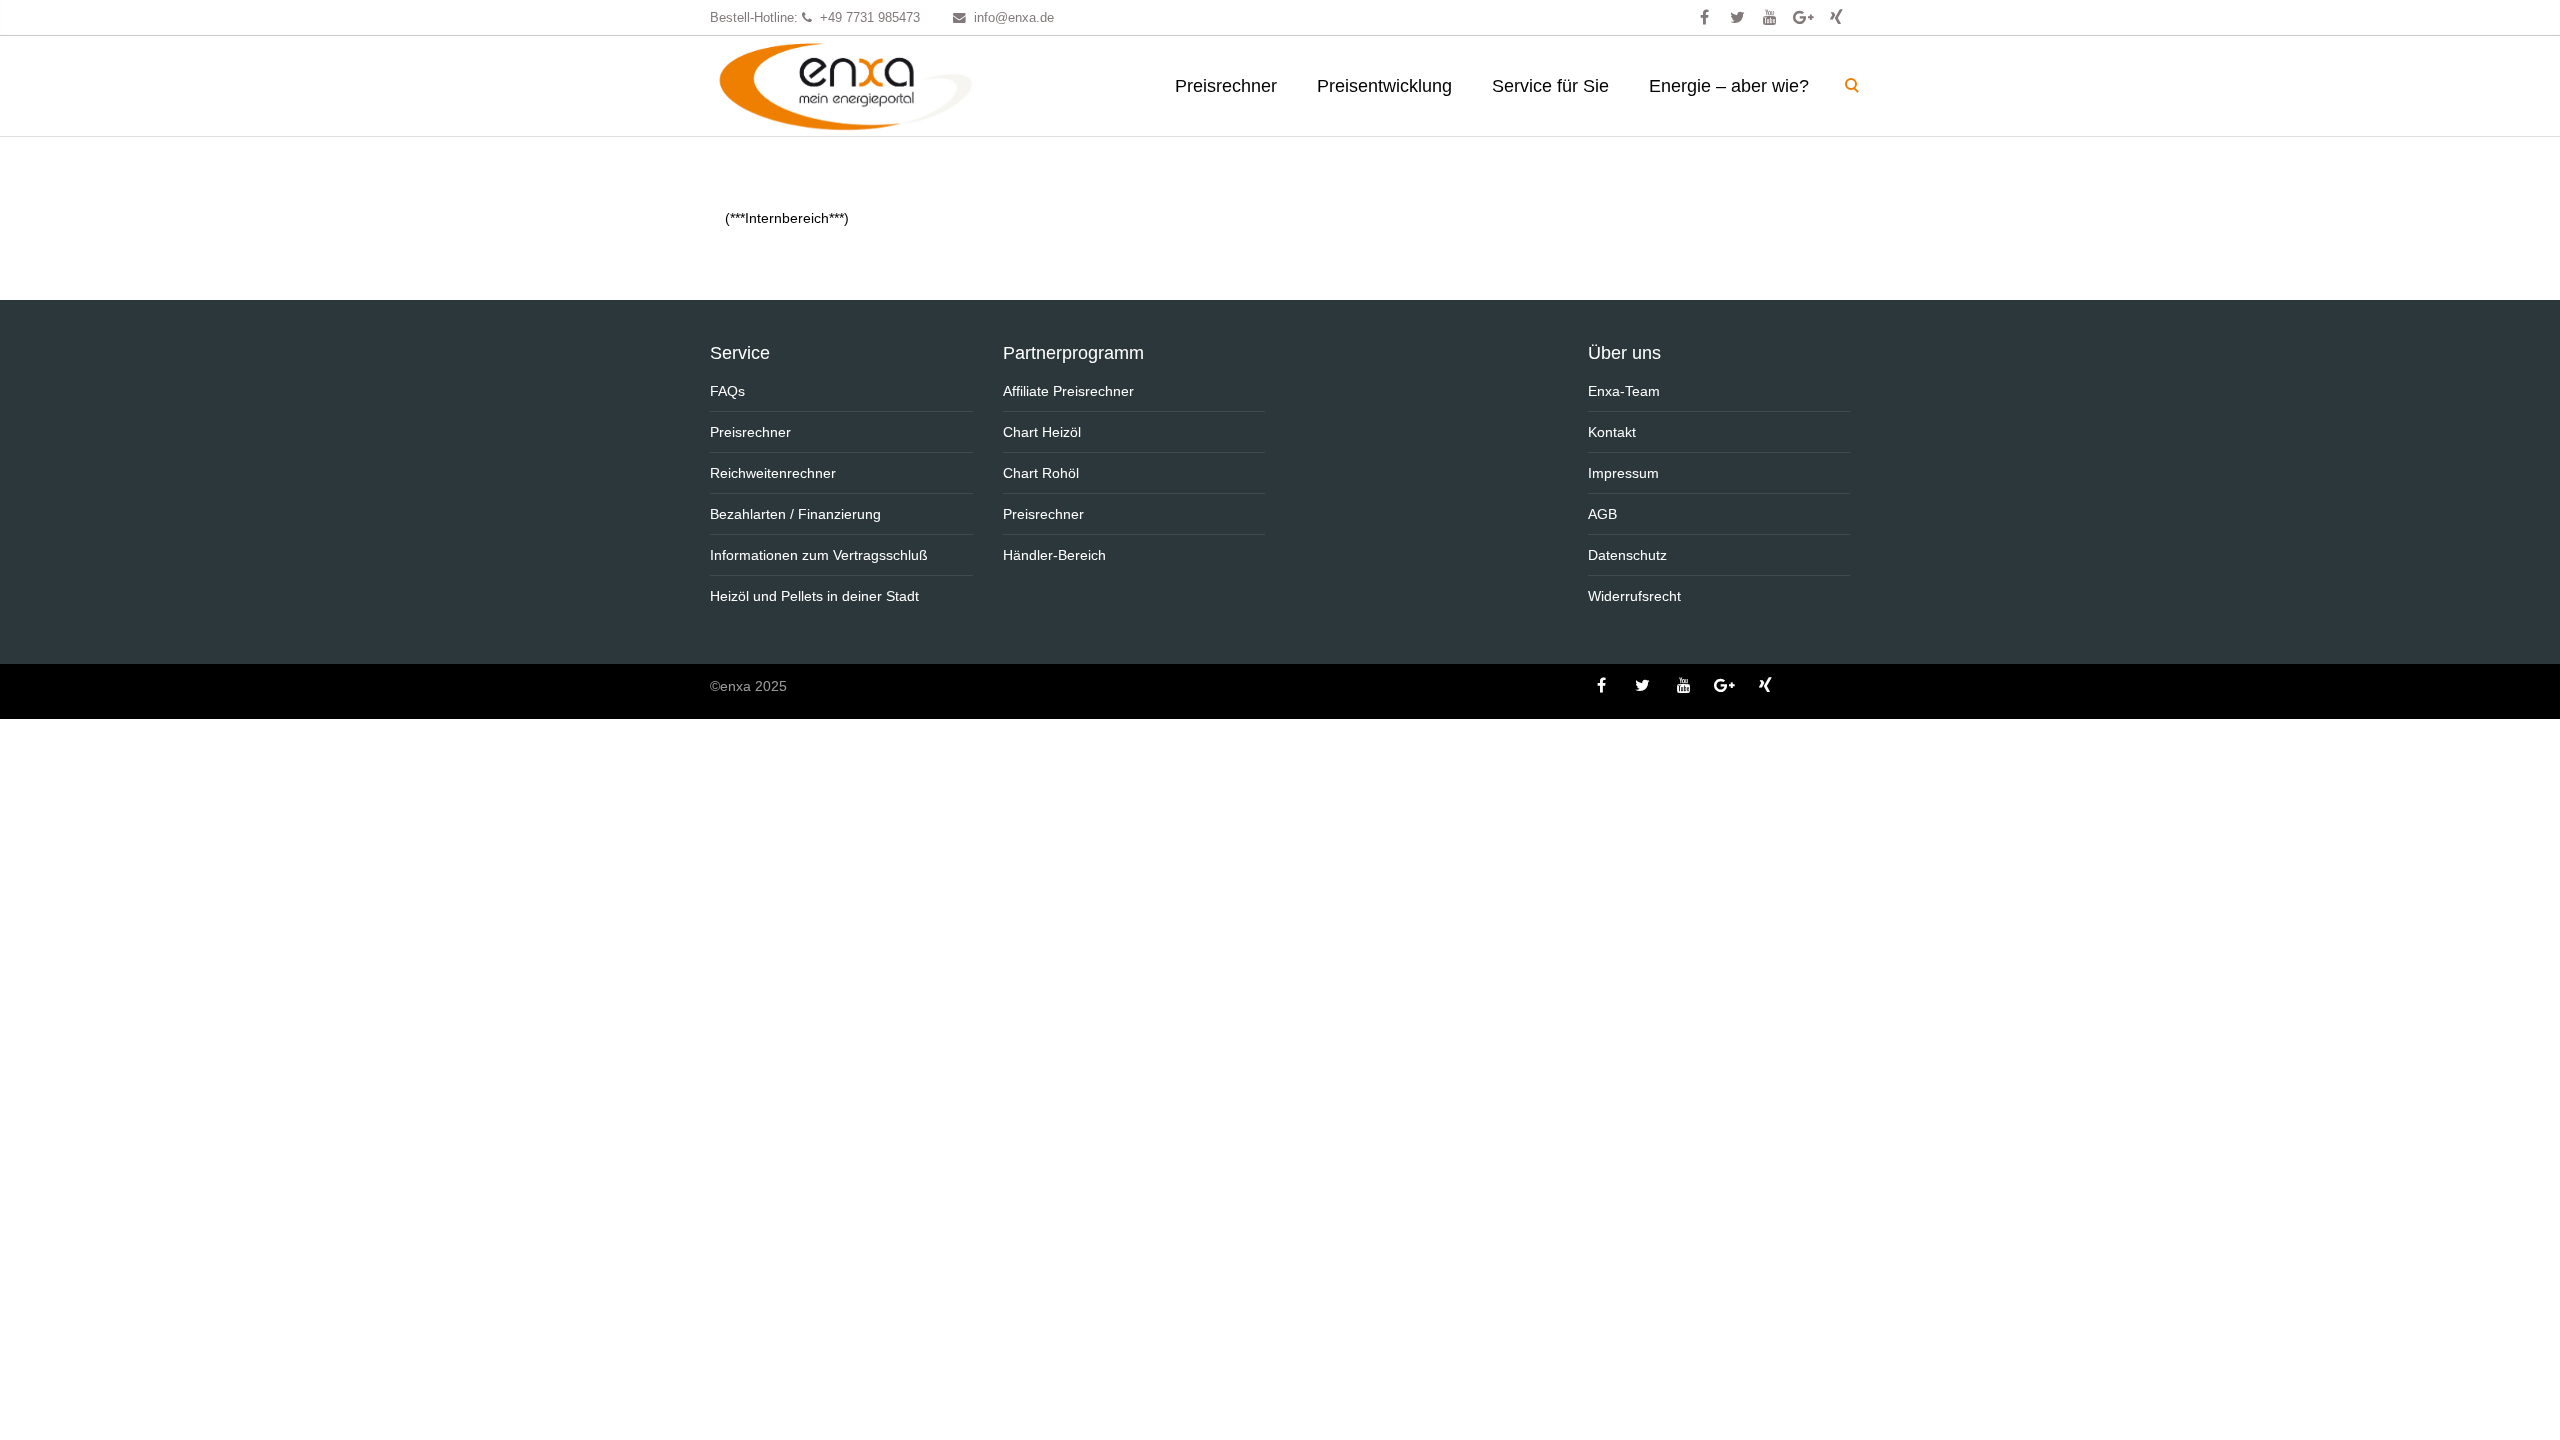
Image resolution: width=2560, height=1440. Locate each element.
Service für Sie (1550, 86)
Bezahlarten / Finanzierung (795, 514)
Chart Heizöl (1042, 432)
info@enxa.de (1014, 18)
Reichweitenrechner (773, 473)
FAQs (727, 391)
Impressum (1623, 473)
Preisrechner (1226, 86)
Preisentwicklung (1384, 86)
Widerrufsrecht (1634, 596)
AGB (1602, 514)
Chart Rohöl (1041, 473)
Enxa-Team (1624, 391)
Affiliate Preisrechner (1068, 391)
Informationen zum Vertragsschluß (819, 555)
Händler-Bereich (1054, 555)
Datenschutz (1627, 555)
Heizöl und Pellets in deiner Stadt (814, 596)
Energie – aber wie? (1729, 86)
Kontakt (1612, 432)
